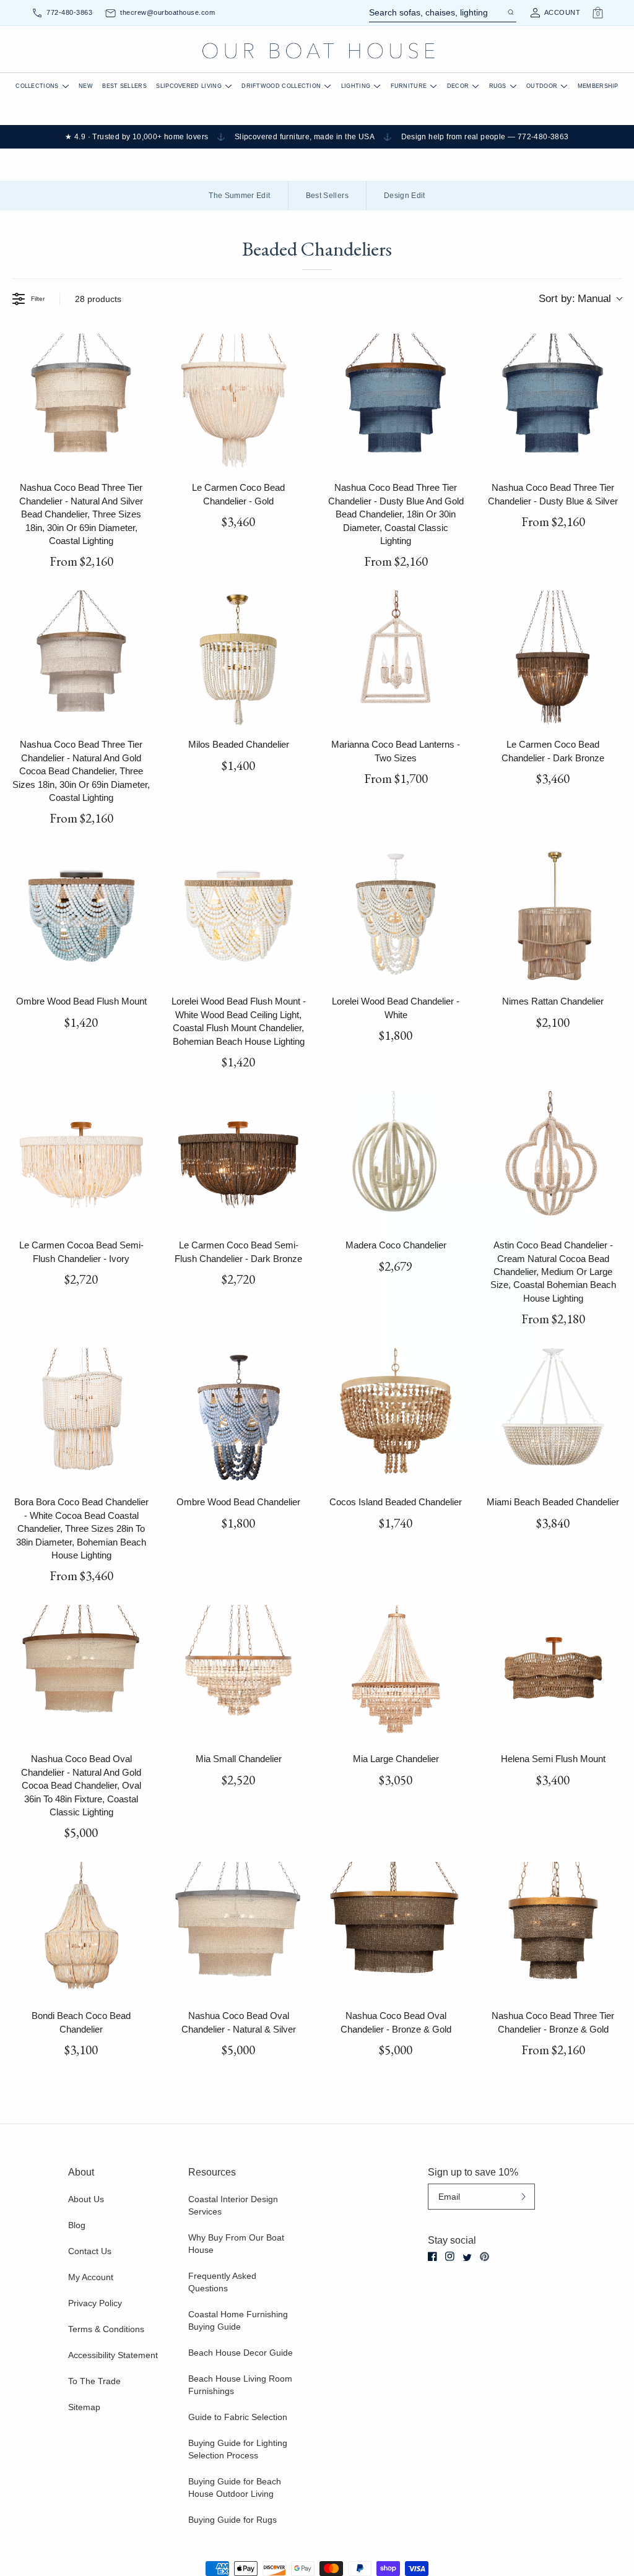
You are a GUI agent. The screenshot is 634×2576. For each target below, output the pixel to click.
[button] (196, 1278)
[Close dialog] (547, 1169)
